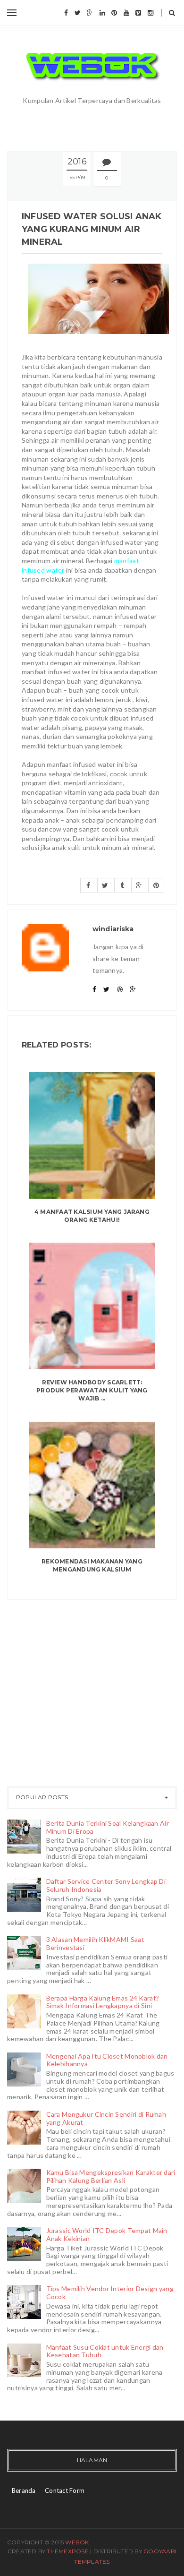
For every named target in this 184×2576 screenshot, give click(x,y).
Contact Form (65, 2490)
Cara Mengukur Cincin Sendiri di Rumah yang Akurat (106, 2118)
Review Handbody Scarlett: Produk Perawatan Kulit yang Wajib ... (92, 1390)
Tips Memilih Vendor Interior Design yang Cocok (110, 2293)
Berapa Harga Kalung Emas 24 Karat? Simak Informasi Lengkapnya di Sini (103, 2002)
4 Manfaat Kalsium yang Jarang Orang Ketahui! (92, 1216)
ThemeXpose (67, 2551)
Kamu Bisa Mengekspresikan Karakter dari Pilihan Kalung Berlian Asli (111, 2176)
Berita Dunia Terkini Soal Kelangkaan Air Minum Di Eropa (108, 1827)
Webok (77, 2542)
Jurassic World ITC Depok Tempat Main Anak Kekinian (107, 2234)
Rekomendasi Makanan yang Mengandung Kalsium (92, 1565)
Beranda (24, 2490)
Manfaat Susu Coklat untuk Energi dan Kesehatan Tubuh (105, 2351)
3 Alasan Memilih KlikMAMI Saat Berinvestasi (95, 1943)
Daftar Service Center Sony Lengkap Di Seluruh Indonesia (106, 1885)
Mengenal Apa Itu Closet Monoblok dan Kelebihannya (107, 2060)
